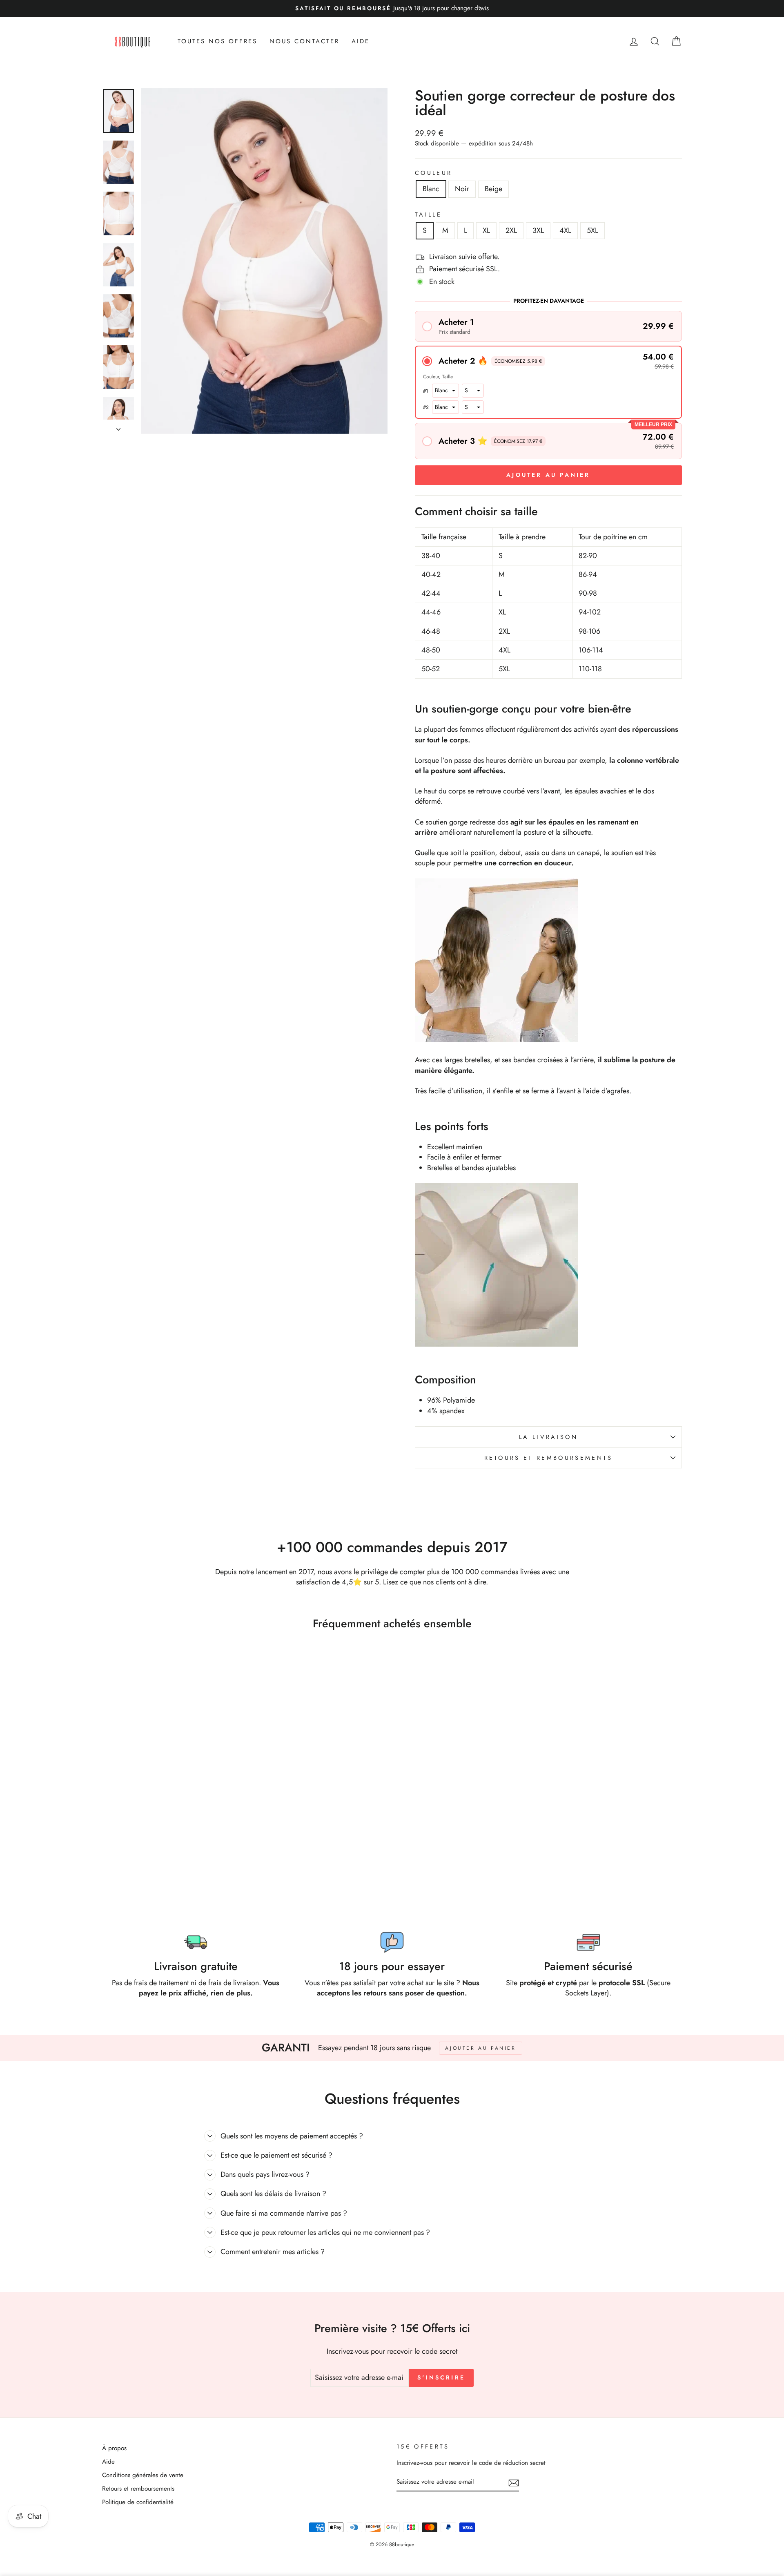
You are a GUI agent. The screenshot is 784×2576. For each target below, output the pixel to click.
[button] (548, 326)
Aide (108, 2462)
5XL (592, 230)
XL (486, 230)
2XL (511, 230)
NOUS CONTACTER (304, 41)
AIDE (361, 41)
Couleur (433, 173)
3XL (538, 230)
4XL (565, 230)
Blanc (431, 189)
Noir (462, 189)
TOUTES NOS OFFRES (217, 41)
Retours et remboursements (549, 1458)
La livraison (548, 1437)
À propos (114, 2448)
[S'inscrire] (514, 2482)
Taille (428, 214)
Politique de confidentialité (138, 2502)
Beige (493, 189)
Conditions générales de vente (143, 2475)
